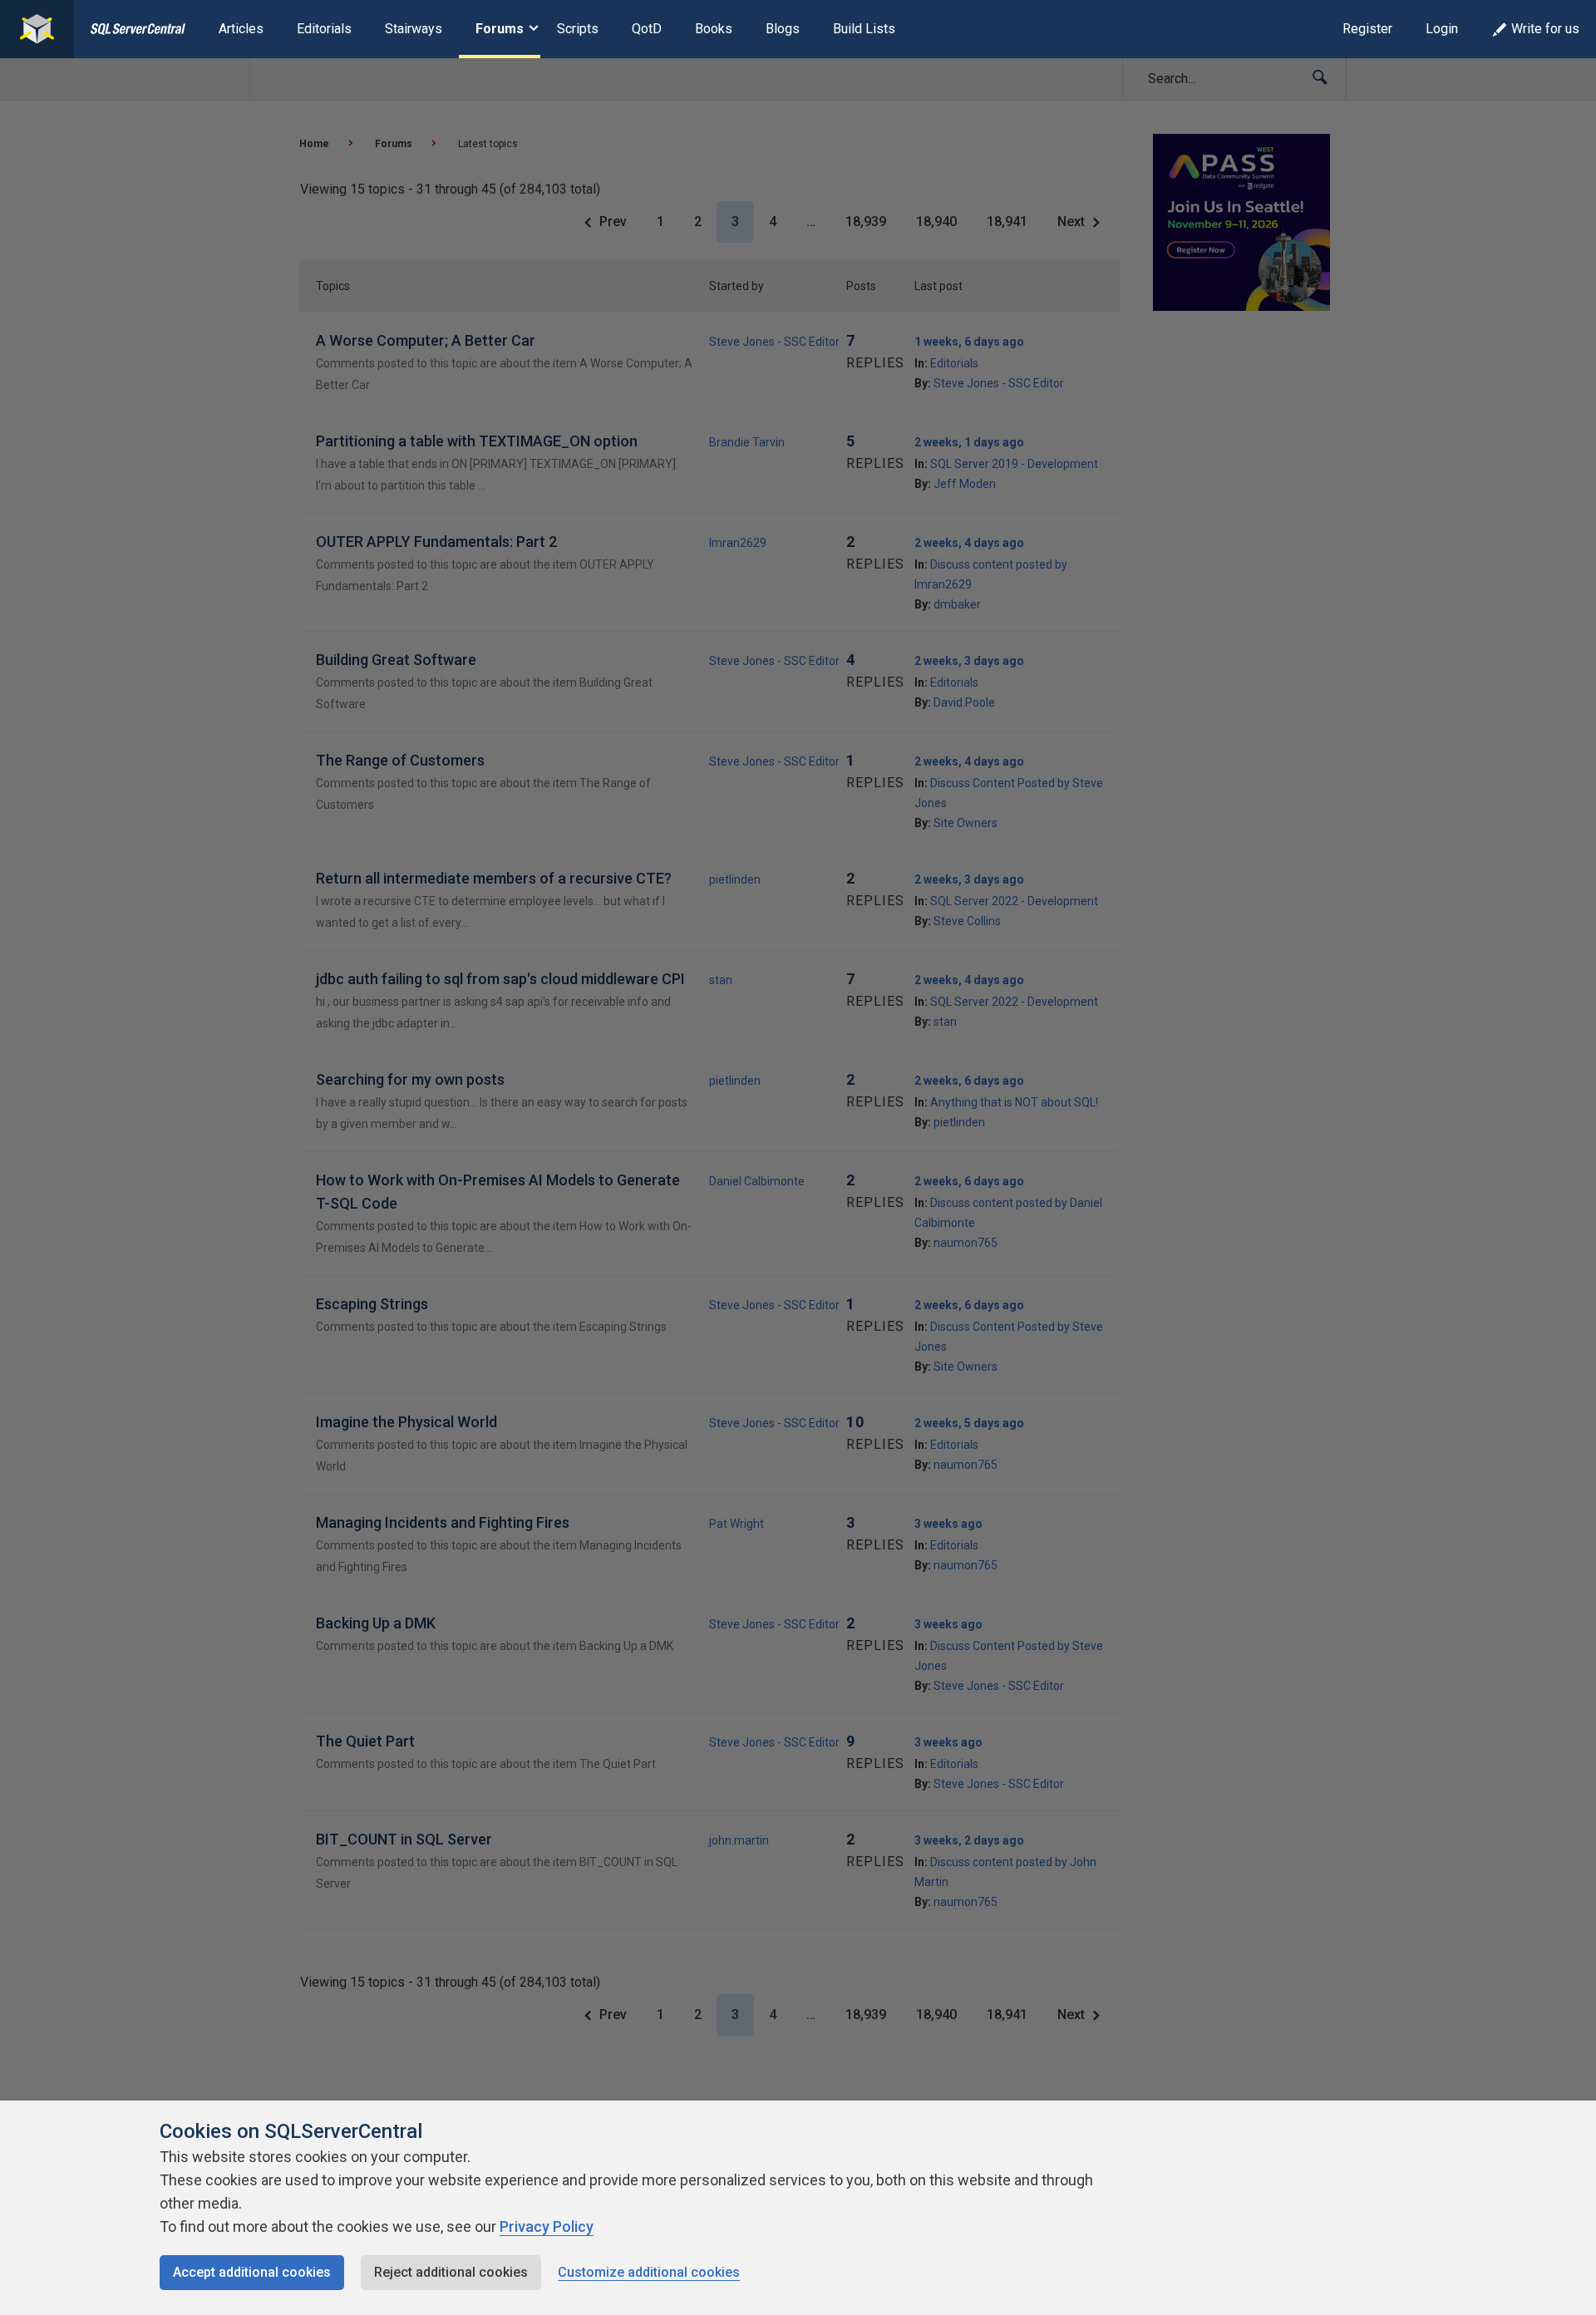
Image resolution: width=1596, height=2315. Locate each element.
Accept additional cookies (252, 2272)
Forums (500, 29)
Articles (241, 29)
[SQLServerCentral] (37, 29)
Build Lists (864, 29)
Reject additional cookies (451, 2272)
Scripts (578, 29)
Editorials (324, 29)
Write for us (1545, 29)
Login (1442, 29)
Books (714, 29)
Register (1367, 29)
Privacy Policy (547, 2226)
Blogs (783, 29)
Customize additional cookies (649, 2272)
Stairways (414, 29)
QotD (647, 29)
